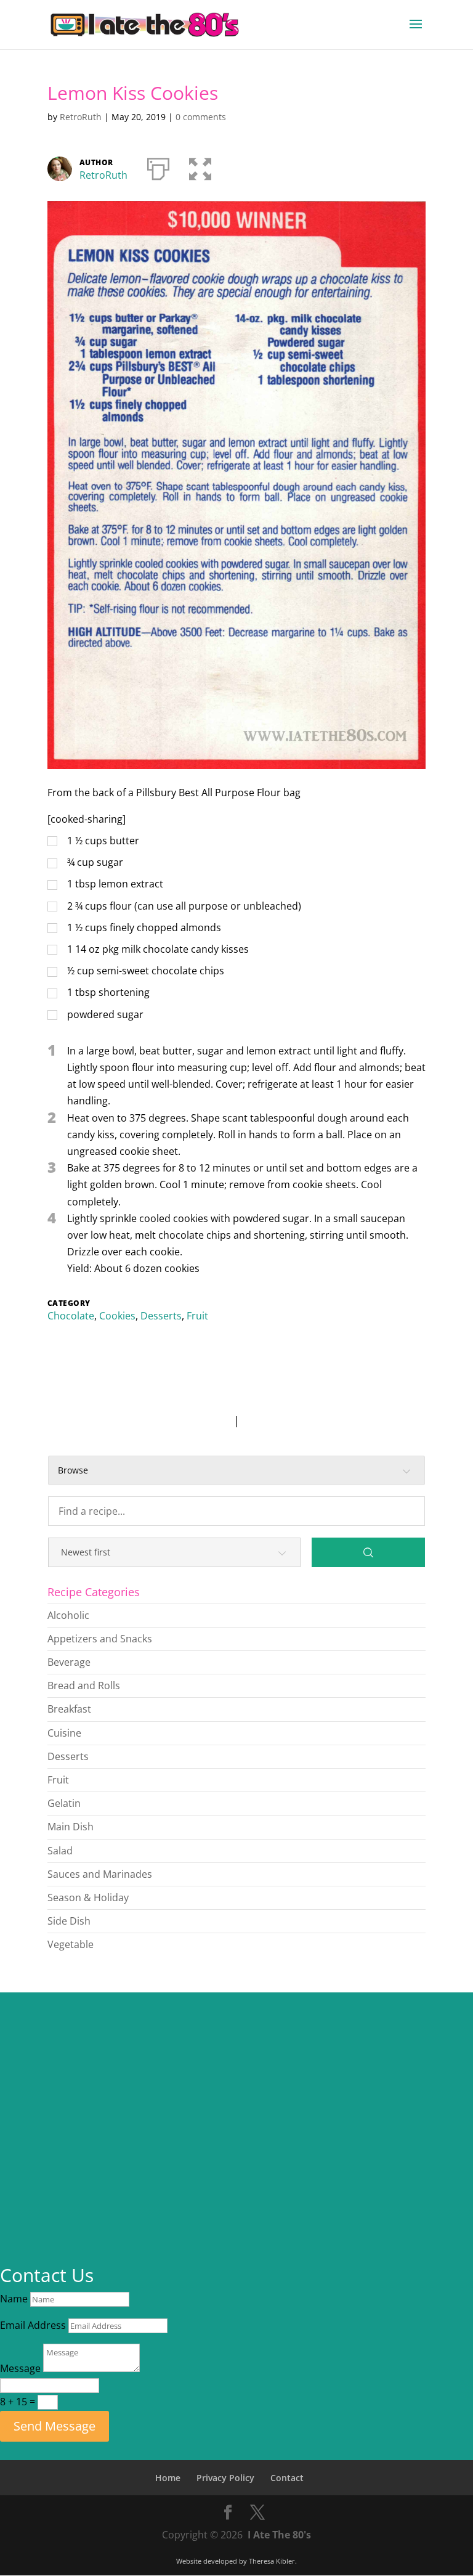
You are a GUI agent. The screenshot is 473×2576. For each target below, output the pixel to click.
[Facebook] (228, 2513)
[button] (200, 166)
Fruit (197, 1316)
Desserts (161, 1316)
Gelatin (64, 1803)
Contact (287, 2478)
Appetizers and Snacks (100, 1639)
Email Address (33, 2325)
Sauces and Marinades (100, 1874)
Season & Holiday (88, 1897)
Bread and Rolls (84, 1685)
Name (14, 2299)
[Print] (158, 166)
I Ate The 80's (279, 2535)
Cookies (117, 1316)
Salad (60, 1851)
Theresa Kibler (272, 2561)
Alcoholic (68, 1615)
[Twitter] (257, 2513)
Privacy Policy (225, 2478)
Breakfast (69, 1709)
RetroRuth (81, 117)
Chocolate (71, 1316)
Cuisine (64, 1733)
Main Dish (71, 1827)
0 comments (201, 117)
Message (20, 2368)
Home (168, 2478)
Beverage (69, 1662)
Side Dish (69, 1921)
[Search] (368, 1552)
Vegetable (71, 1944)
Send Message (55, 2426)
